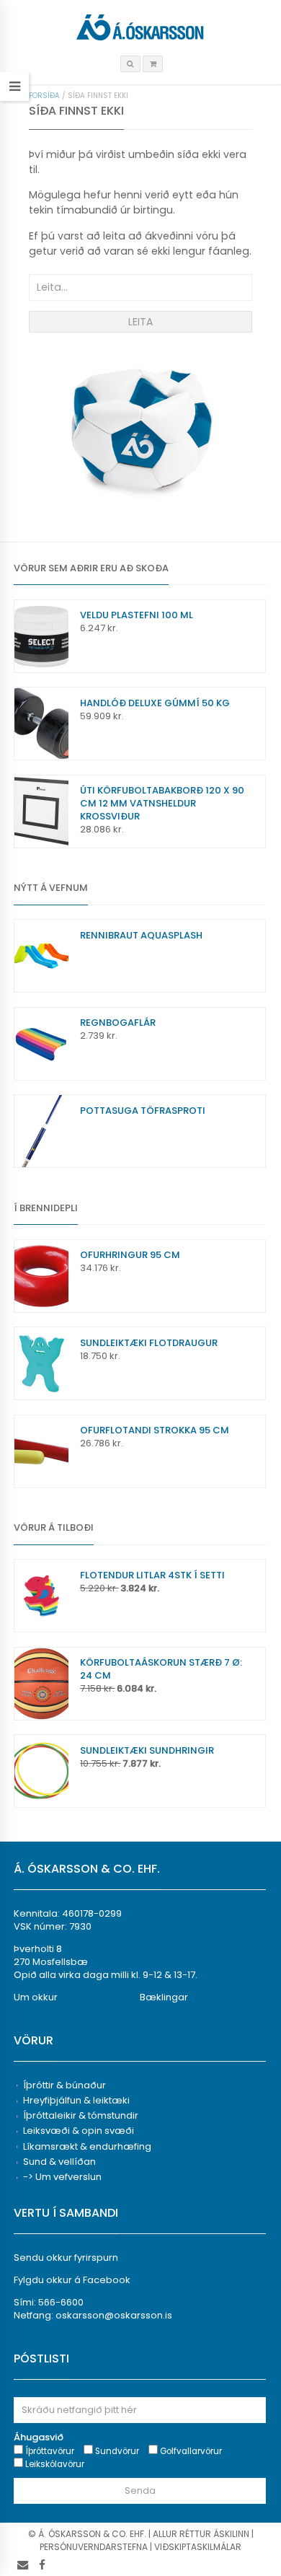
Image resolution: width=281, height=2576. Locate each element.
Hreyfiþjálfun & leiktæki (76, 2100)
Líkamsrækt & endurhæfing (87, 2146)
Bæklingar (164, 1997)
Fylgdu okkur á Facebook (72, 2280)
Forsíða (44, 96)
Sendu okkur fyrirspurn (66, 2258)
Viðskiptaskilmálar (198, 2547)
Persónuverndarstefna (94, 2547)
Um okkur (36, 1997)
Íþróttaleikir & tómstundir (81, 2115)
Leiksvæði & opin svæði (79, 2131)
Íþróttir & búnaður (64, 2085)
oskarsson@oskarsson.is (114, 2315)
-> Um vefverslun (62, 2177)
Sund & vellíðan (59, 2162)
